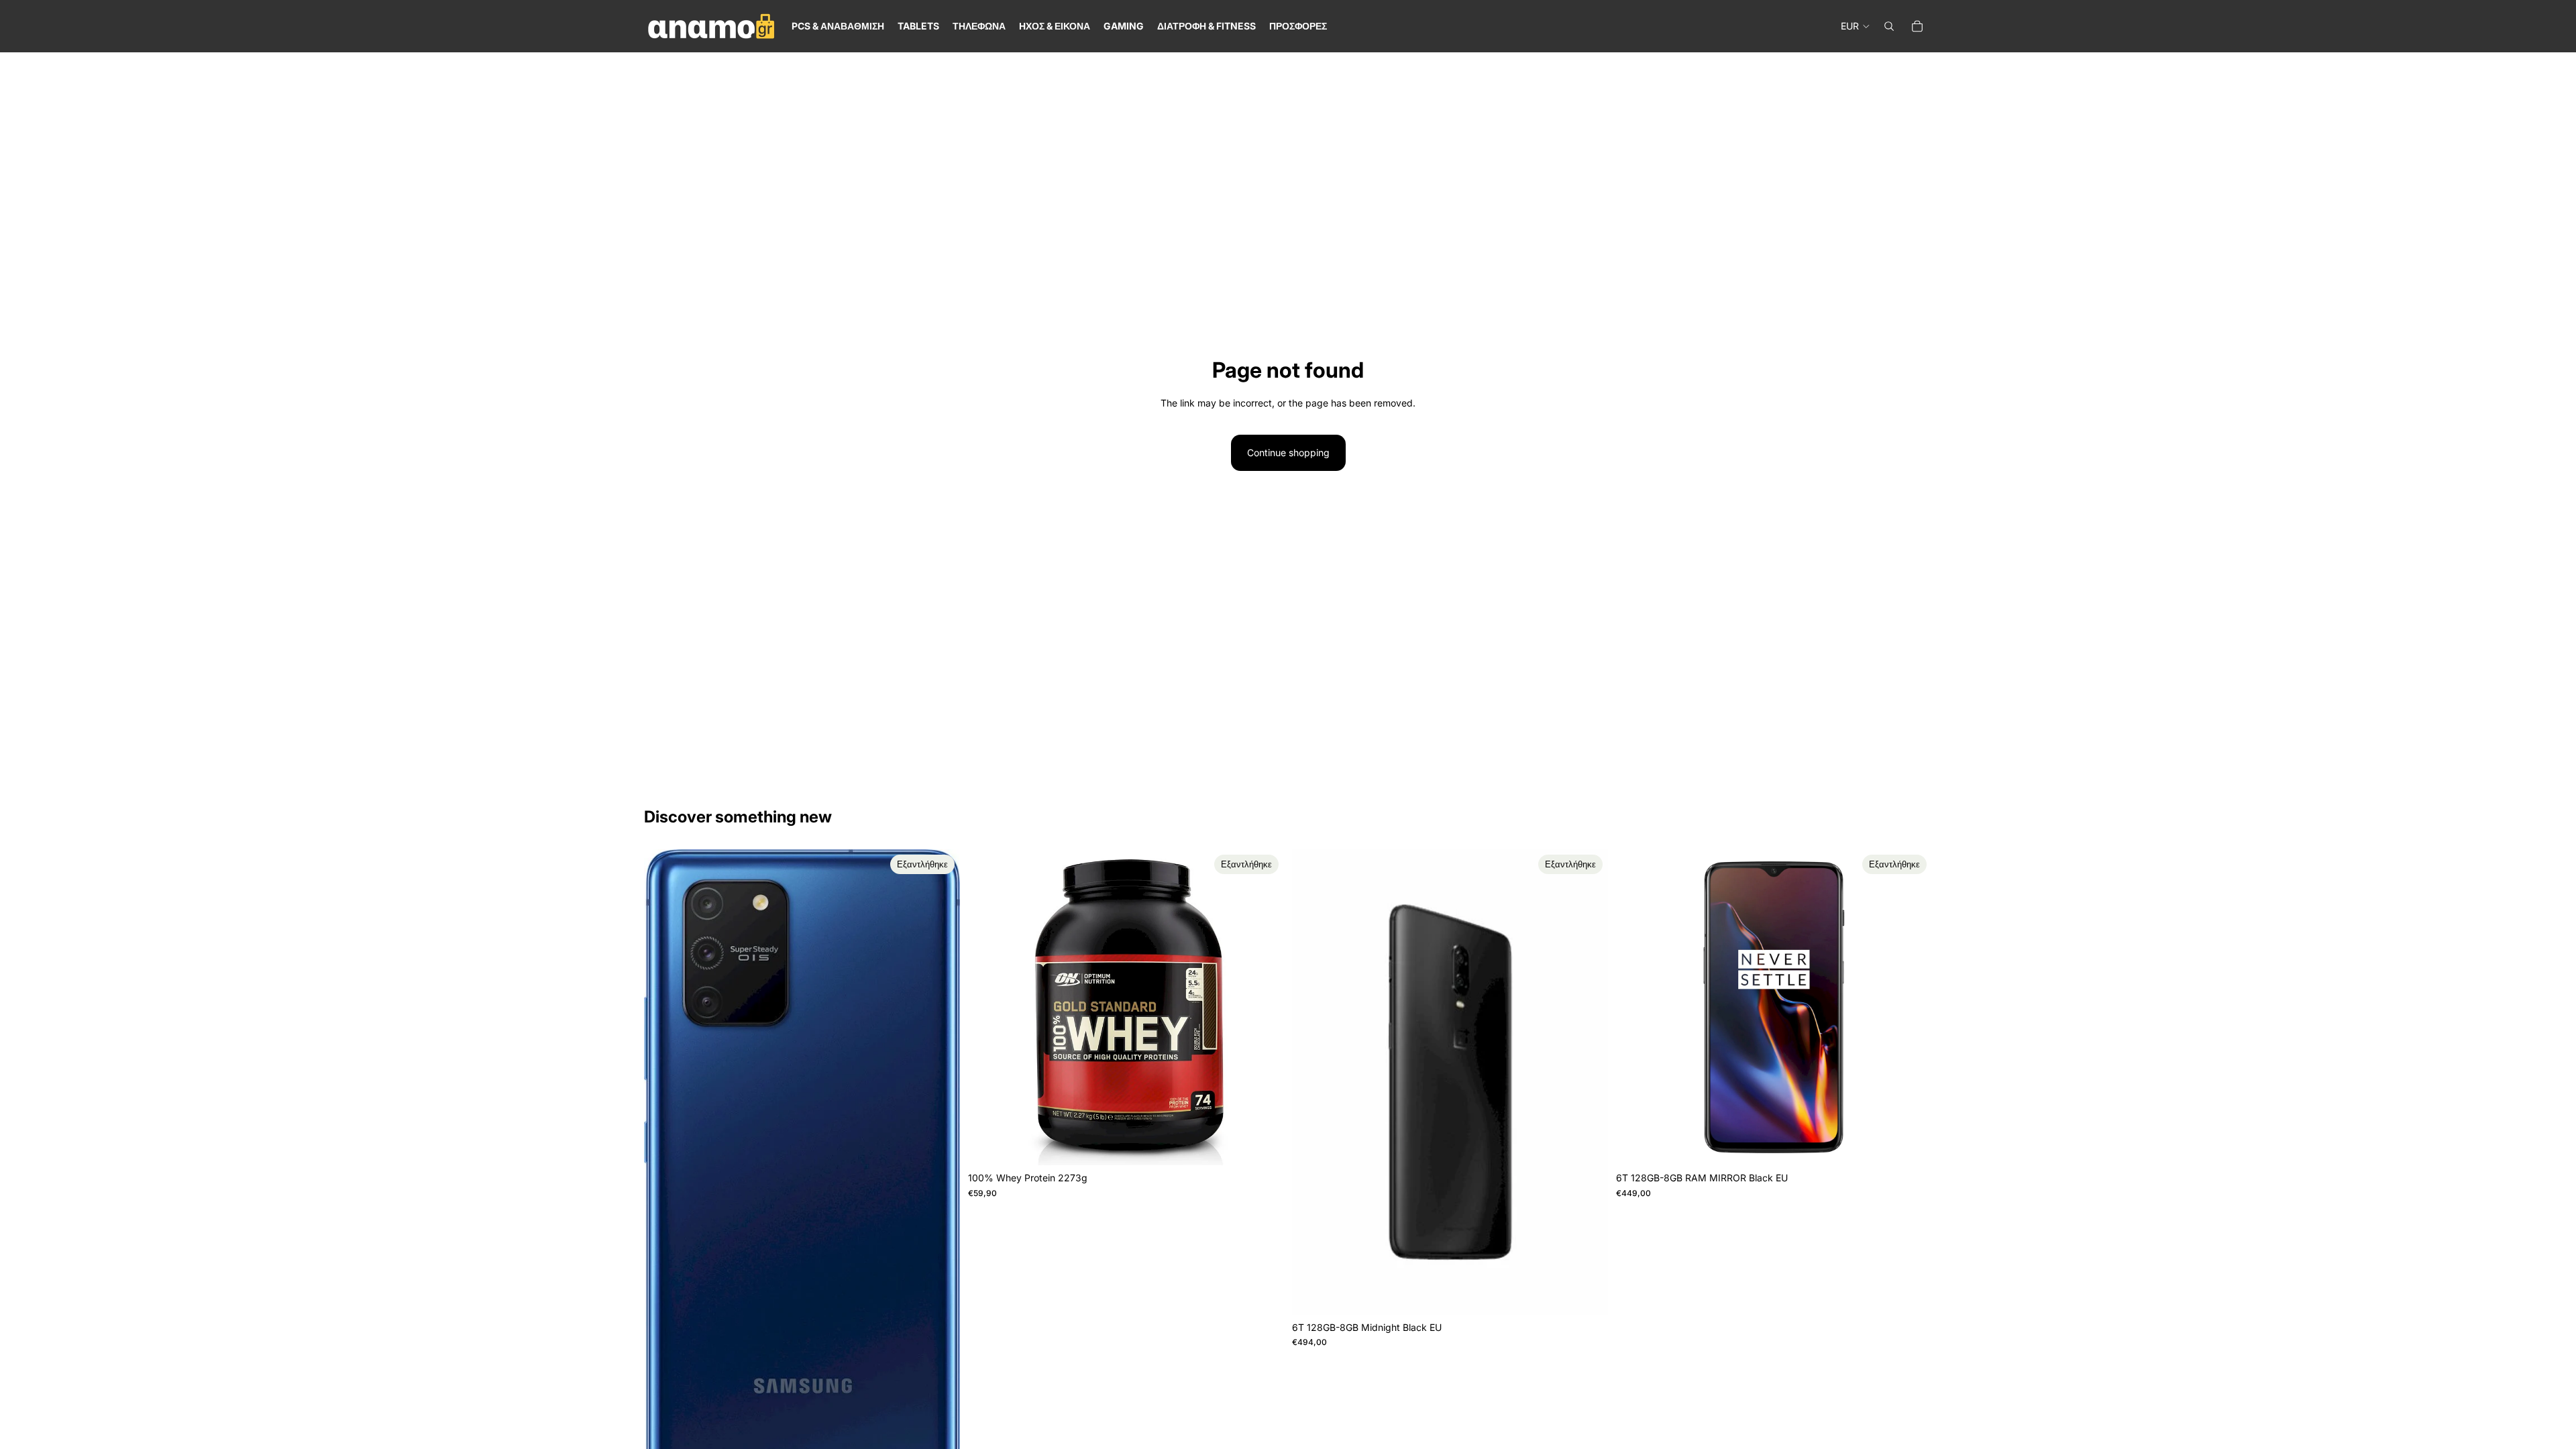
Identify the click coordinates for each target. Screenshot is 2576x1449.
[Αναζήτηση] (1889, 26)
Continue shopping (1288, 452)
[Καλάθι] (1917, 26)
